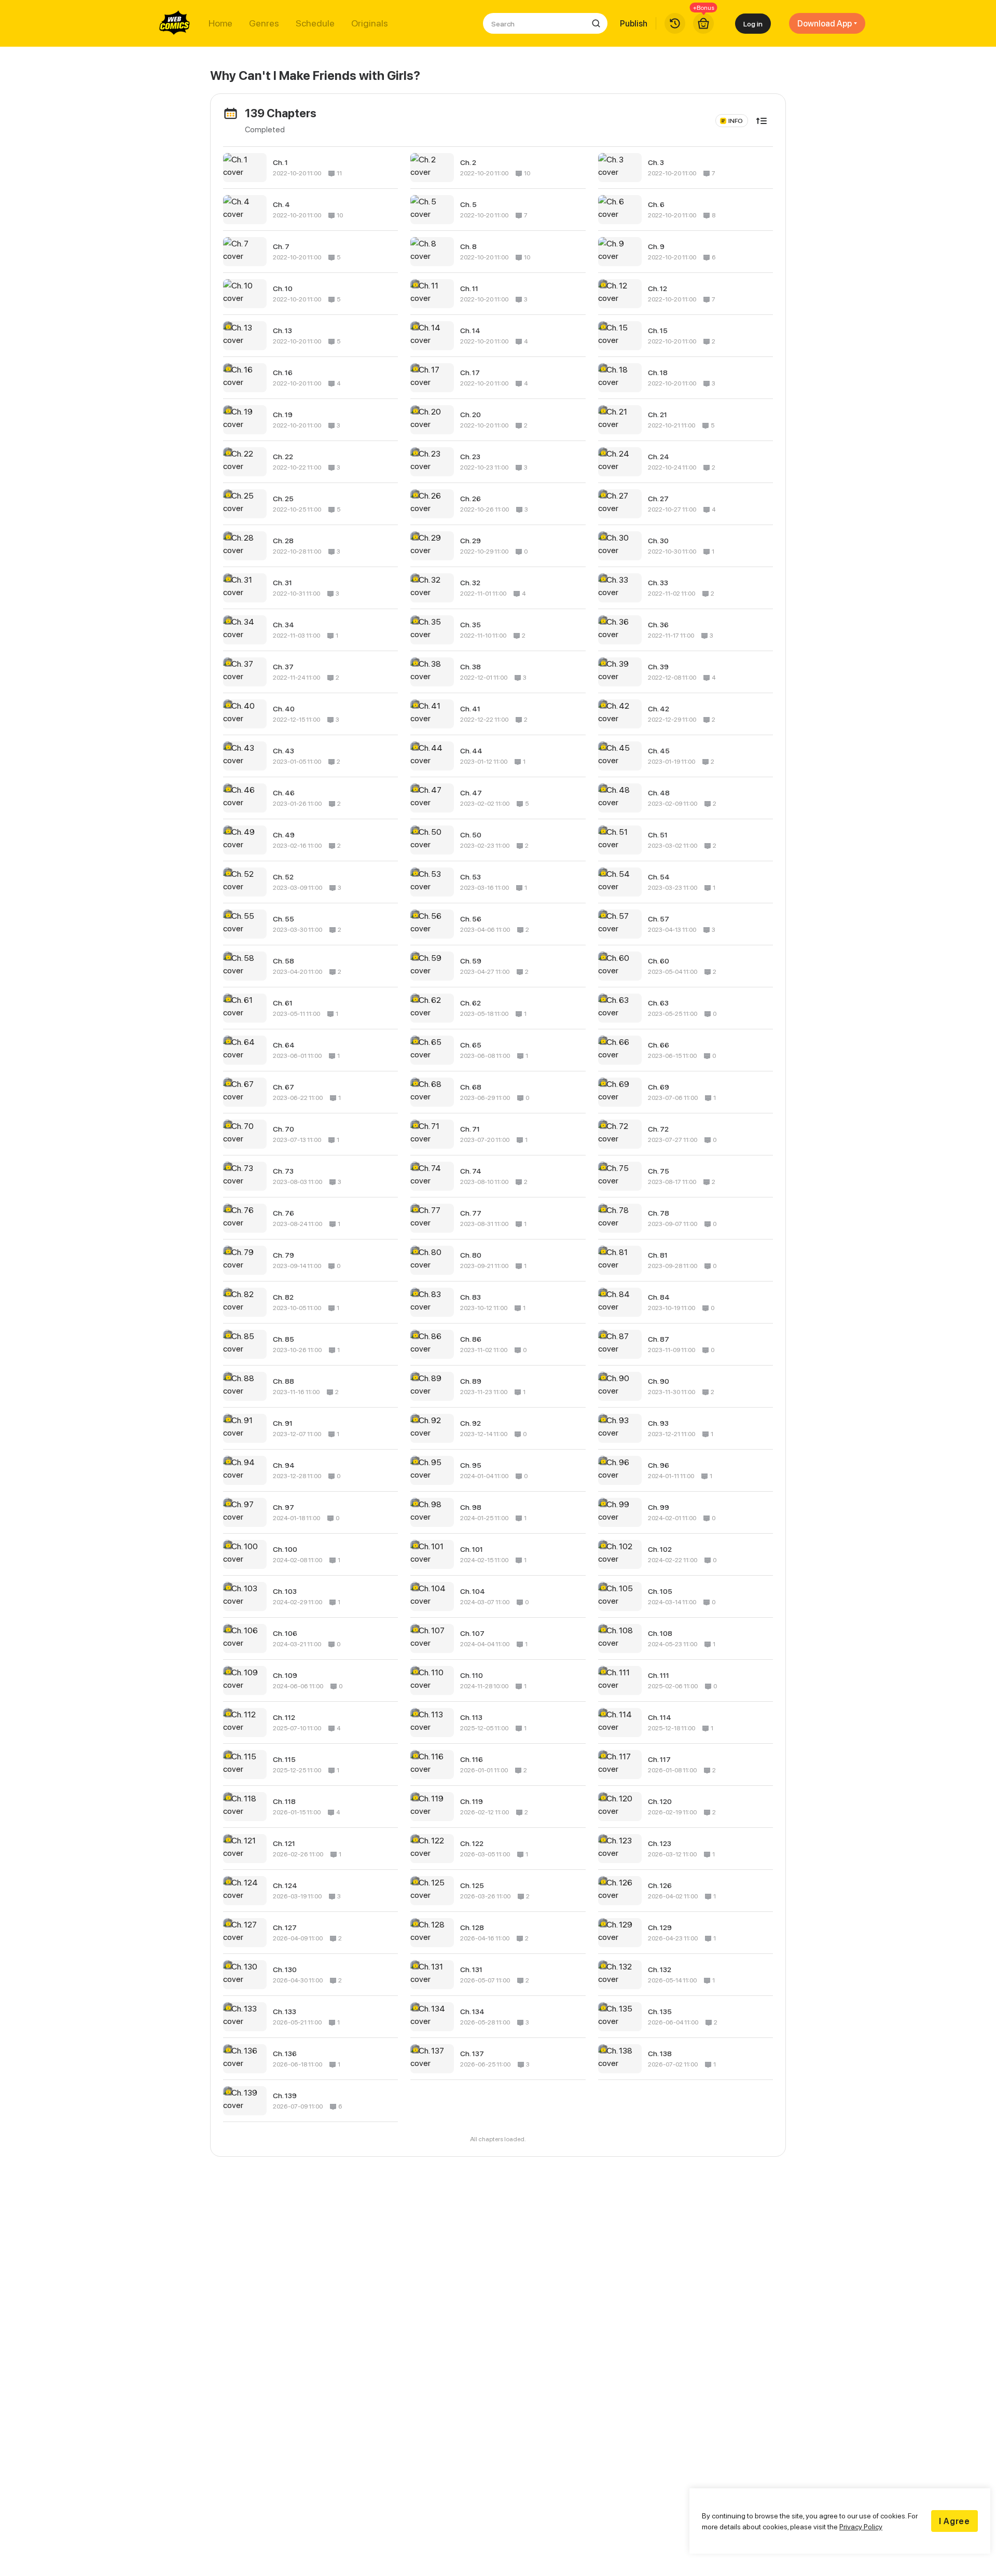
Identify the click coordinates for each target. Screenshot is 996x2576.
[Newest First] (762, 121)
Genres (264, 23)
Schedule (315, 23)
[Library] (675, 23)
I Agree (955, 2521)
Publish (634, 23)
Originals (370, 23)
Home (220, 23)
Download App (825, 23)
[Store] (703, 23)
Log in (753, 24)
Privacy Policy (861, 2526)
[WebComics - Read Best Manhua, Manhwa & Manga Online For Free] (175, 23)
